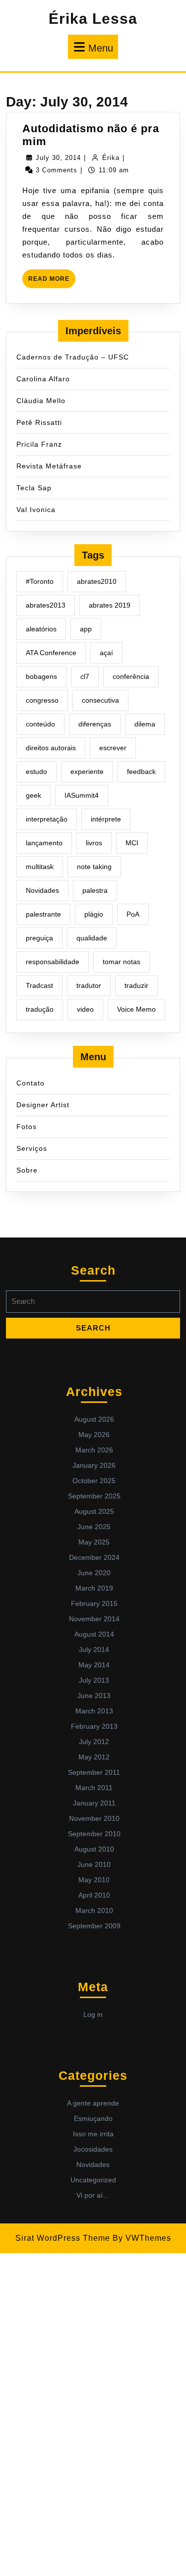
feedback (141, 772)
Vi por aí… (93, 2195)
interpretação (47, 819)
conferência (131, 676)
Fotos (27, 1127)
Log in (93, 2014)
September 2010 (94, 1834)
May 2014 (94, 1665)
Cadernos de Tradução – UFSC (73, 357)
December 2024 (94, 1557)
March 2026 (94, 1450)
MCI (132, 843)
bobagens (41, 676)
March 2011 (94, 1788)
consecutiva (100, 700)
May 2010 (94, 1880)
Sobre (27, 1170)
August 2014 (94, 1634)
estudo (36, 772)
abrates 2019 (110, 605)
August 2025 (94, 1511)
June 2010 (94, 1864)
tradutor (89, 985)
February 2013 (94, 1726)
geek (33, 795)
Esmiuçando (93, 2118)
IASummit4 (82, 795)
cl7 (85, 676)
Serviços (32, 1148)
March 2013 (94, 1711)
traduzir (136, 985)
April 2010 (94, 1895)
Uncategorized (93, 2180)
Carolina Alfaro (43, 379)
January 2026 (94, 1465)
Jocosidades (93, 2149)
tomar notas (122, 962)
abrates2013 (46, 605)
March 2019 (94, 1588)
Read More (52, 282)
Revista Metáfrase (49, 466)
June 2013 (94, 1696)
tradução (40, 1009)
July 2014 (94, 1649)
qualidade (92, 938)
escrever (113, 748)
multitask (40, 867)
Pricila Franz (39, 444)
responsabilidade (53, 962)
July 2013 (94, 1680)
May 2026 (94, 1435)
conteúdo (40, 724)
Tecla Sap (34, 488)
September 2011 (94, 1772)
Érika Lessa (93, 19)
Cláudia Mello (41, 401)
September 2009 (94, 1926)
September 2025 (94, 1496)
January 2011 (94, 1803)
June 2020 (94, 1573)
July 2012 (94, 1742)
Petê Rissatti (39, 422)
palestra (95, 890)
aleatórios (41, 629)
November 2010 (94, 1818)
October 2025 (94, 1481)
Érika (111, 158)
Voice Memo (136, 1009)
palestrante (43, 914)
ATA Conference (51, 653)
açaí (106, 653)
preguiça (39, 938)
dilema (145, 724)
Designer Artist (43, 1105)
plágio (94, 914)
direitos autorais (51, 748)
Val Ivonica (36, 510)
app (86, 629)
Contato (31, 1083)
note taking (94, 867)
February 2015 (94, 1603)
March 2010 (94, 1910)
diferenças (95, 724)
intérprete (106, 819)
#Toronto (40, 581)
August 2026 (94, 1419)
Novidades (42, 890)
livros (94, 843)
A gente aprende (93, 2103)
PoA (133, 914)
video (85, 1009)
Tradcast (39, 985)
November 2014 (94, 1619)
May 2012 (94, 1757)
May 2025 (94, 1542)
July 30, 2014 (58, 158)
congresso (42, 700)
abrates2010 (97, 581)
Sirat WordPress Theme (63, 2238)
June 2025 (94, 1527)
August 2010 (94, 1849)
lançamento (44, 843)
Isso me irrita (93, 2134)
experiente (87, 772)
